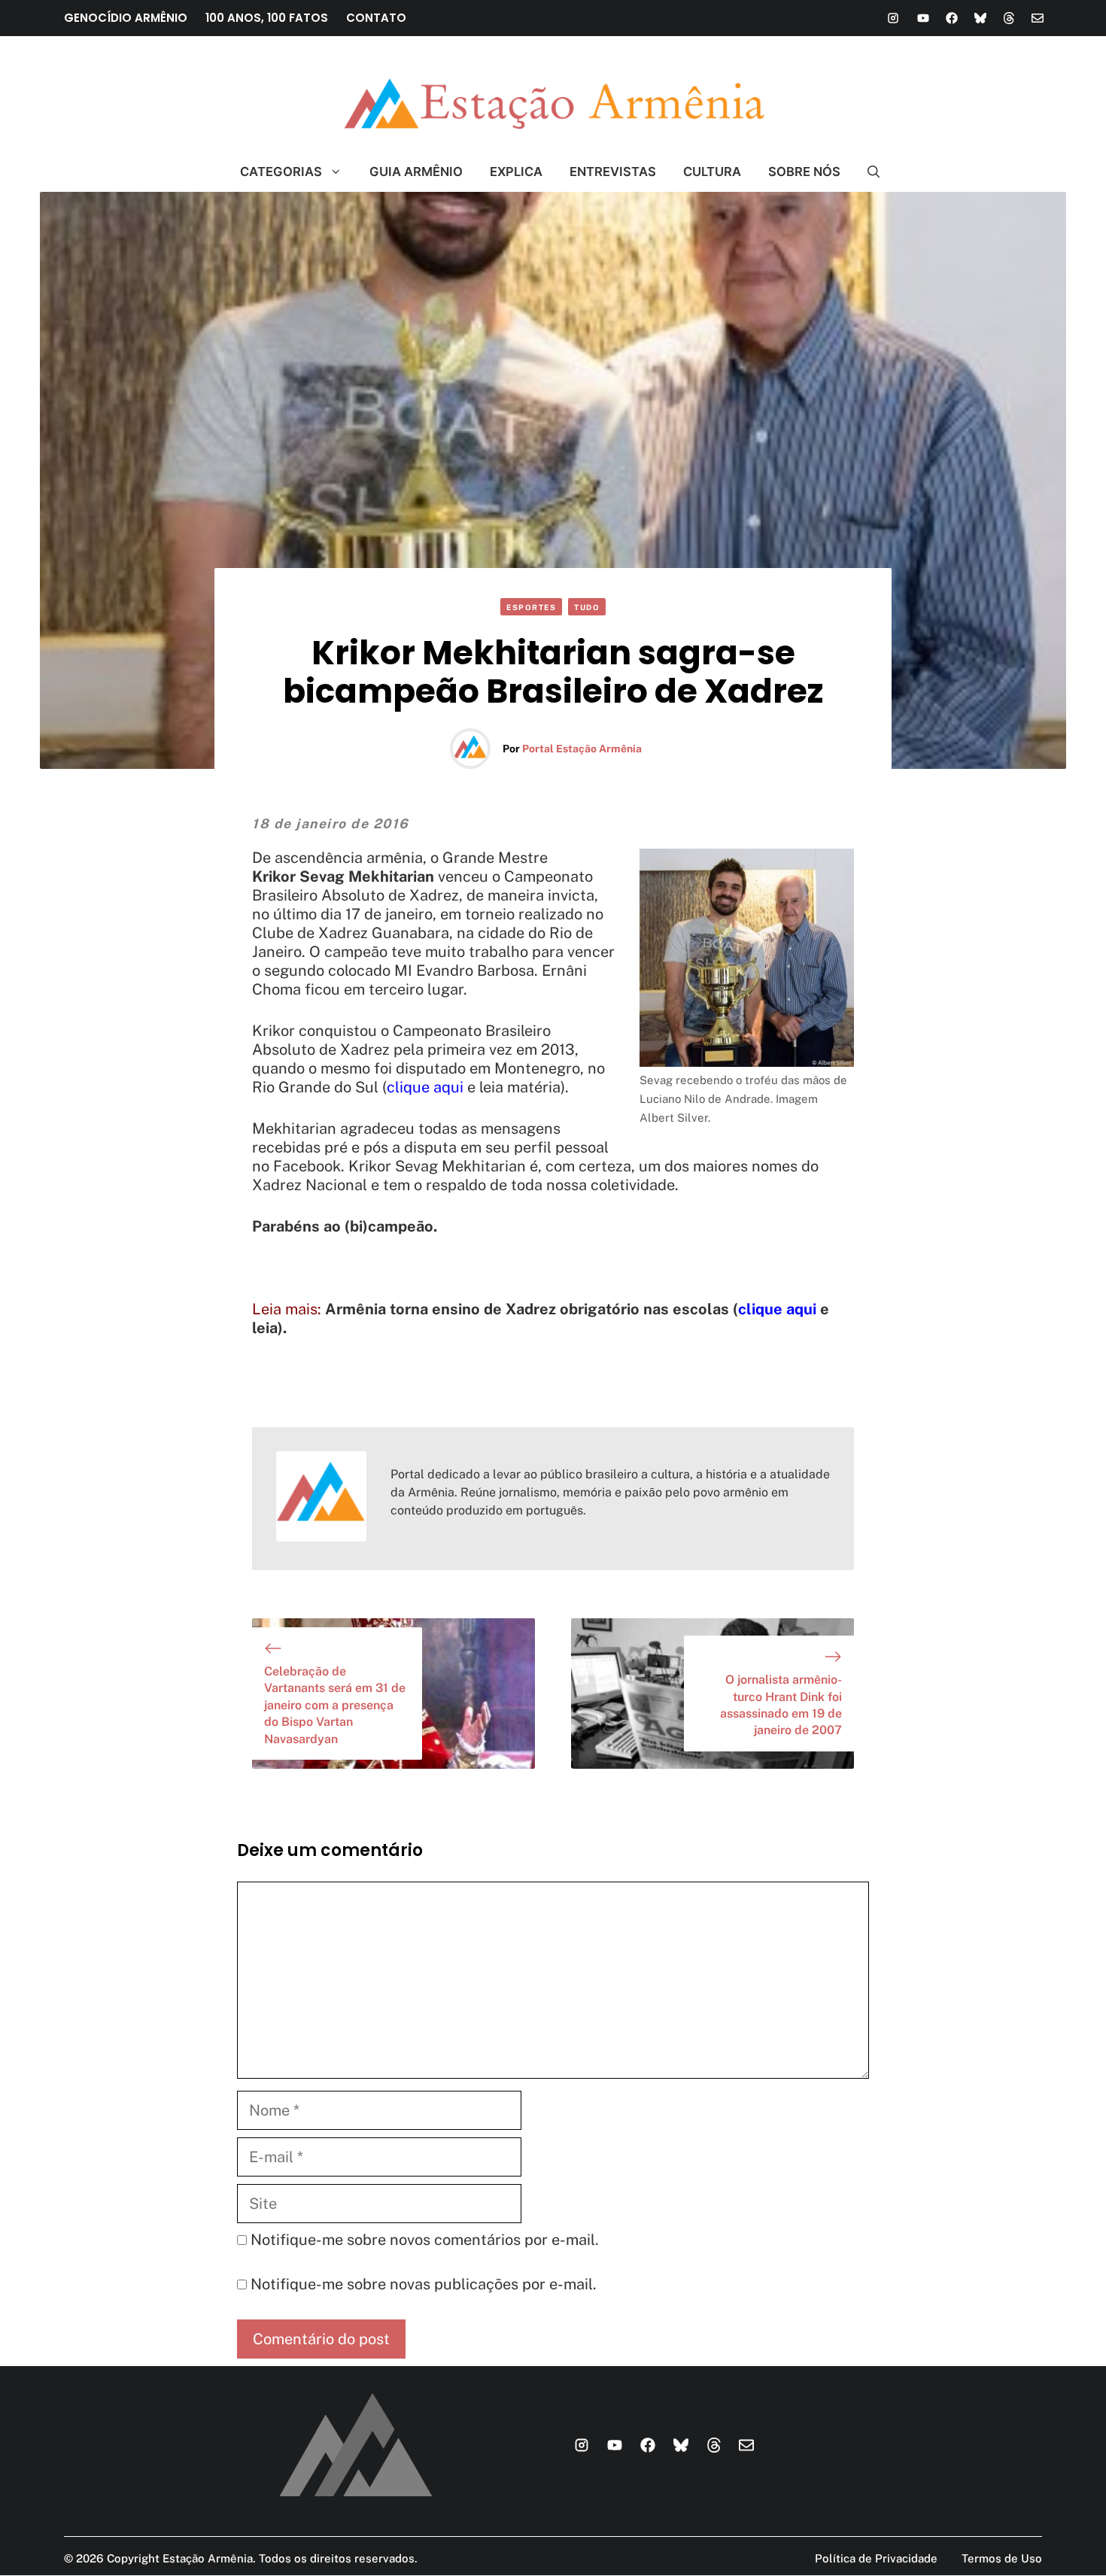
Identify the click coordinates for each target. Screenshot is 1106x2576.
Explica (516, 172)
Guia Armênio (416, 172)
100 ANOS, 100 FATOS (267, 18)
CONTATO (376, 18)
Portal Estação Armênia (582, 749)
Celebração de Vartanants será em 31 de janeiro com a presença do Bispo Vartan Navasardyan (335, 1705)
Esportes (531, 607)
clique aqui (425, 1087)
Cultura (712, 172)
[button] (867, 172)
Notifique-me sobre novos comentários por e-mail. (425, 2240)
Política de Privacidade (876, 2558)
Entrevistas (613, 172)
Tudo (587, 607)
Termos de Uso (1002, 2558)
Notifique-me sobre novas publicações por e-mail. (424, 2284)
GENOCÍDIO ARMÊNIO (126, 18)
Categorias (281, 172)
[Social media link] (893, 18)
